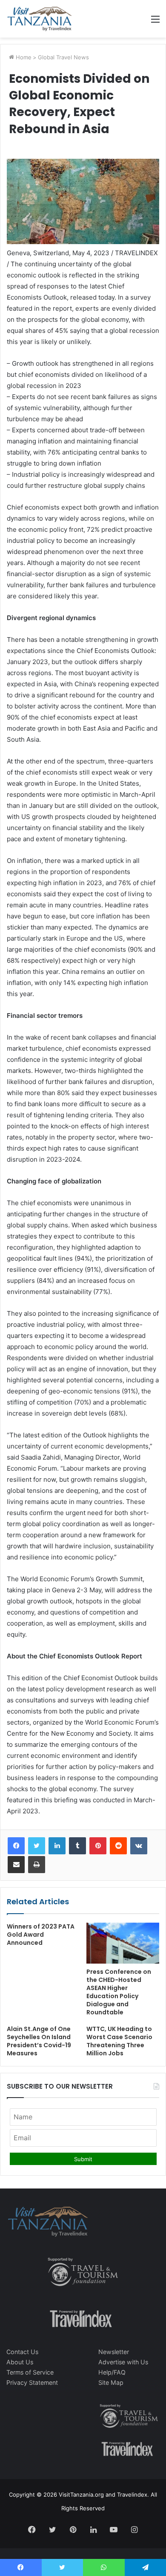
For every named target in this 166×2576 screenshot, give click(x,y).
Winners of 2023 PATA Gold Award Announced (41, 1935)
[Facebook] (16, 1846)
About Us (20, 2362)
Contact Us (22, 2352)
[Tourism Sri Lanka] (39, 19)
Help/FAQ (112, 2372)
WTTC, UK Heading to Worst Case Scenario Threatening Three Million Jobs (119, 2041)
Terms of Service (30, 2372)
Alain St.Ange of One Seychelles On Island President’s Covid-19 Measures (39, 2041)
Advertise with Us (123, 2362)
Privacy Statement (32, 2382)
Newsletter (114, 2352)
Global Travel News (63, 57)
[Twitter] (37, 1846)
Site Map (111, 2382)
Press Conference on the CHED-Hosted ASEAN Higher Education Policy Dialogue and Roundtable (119, 1992)
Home (23, 57)
